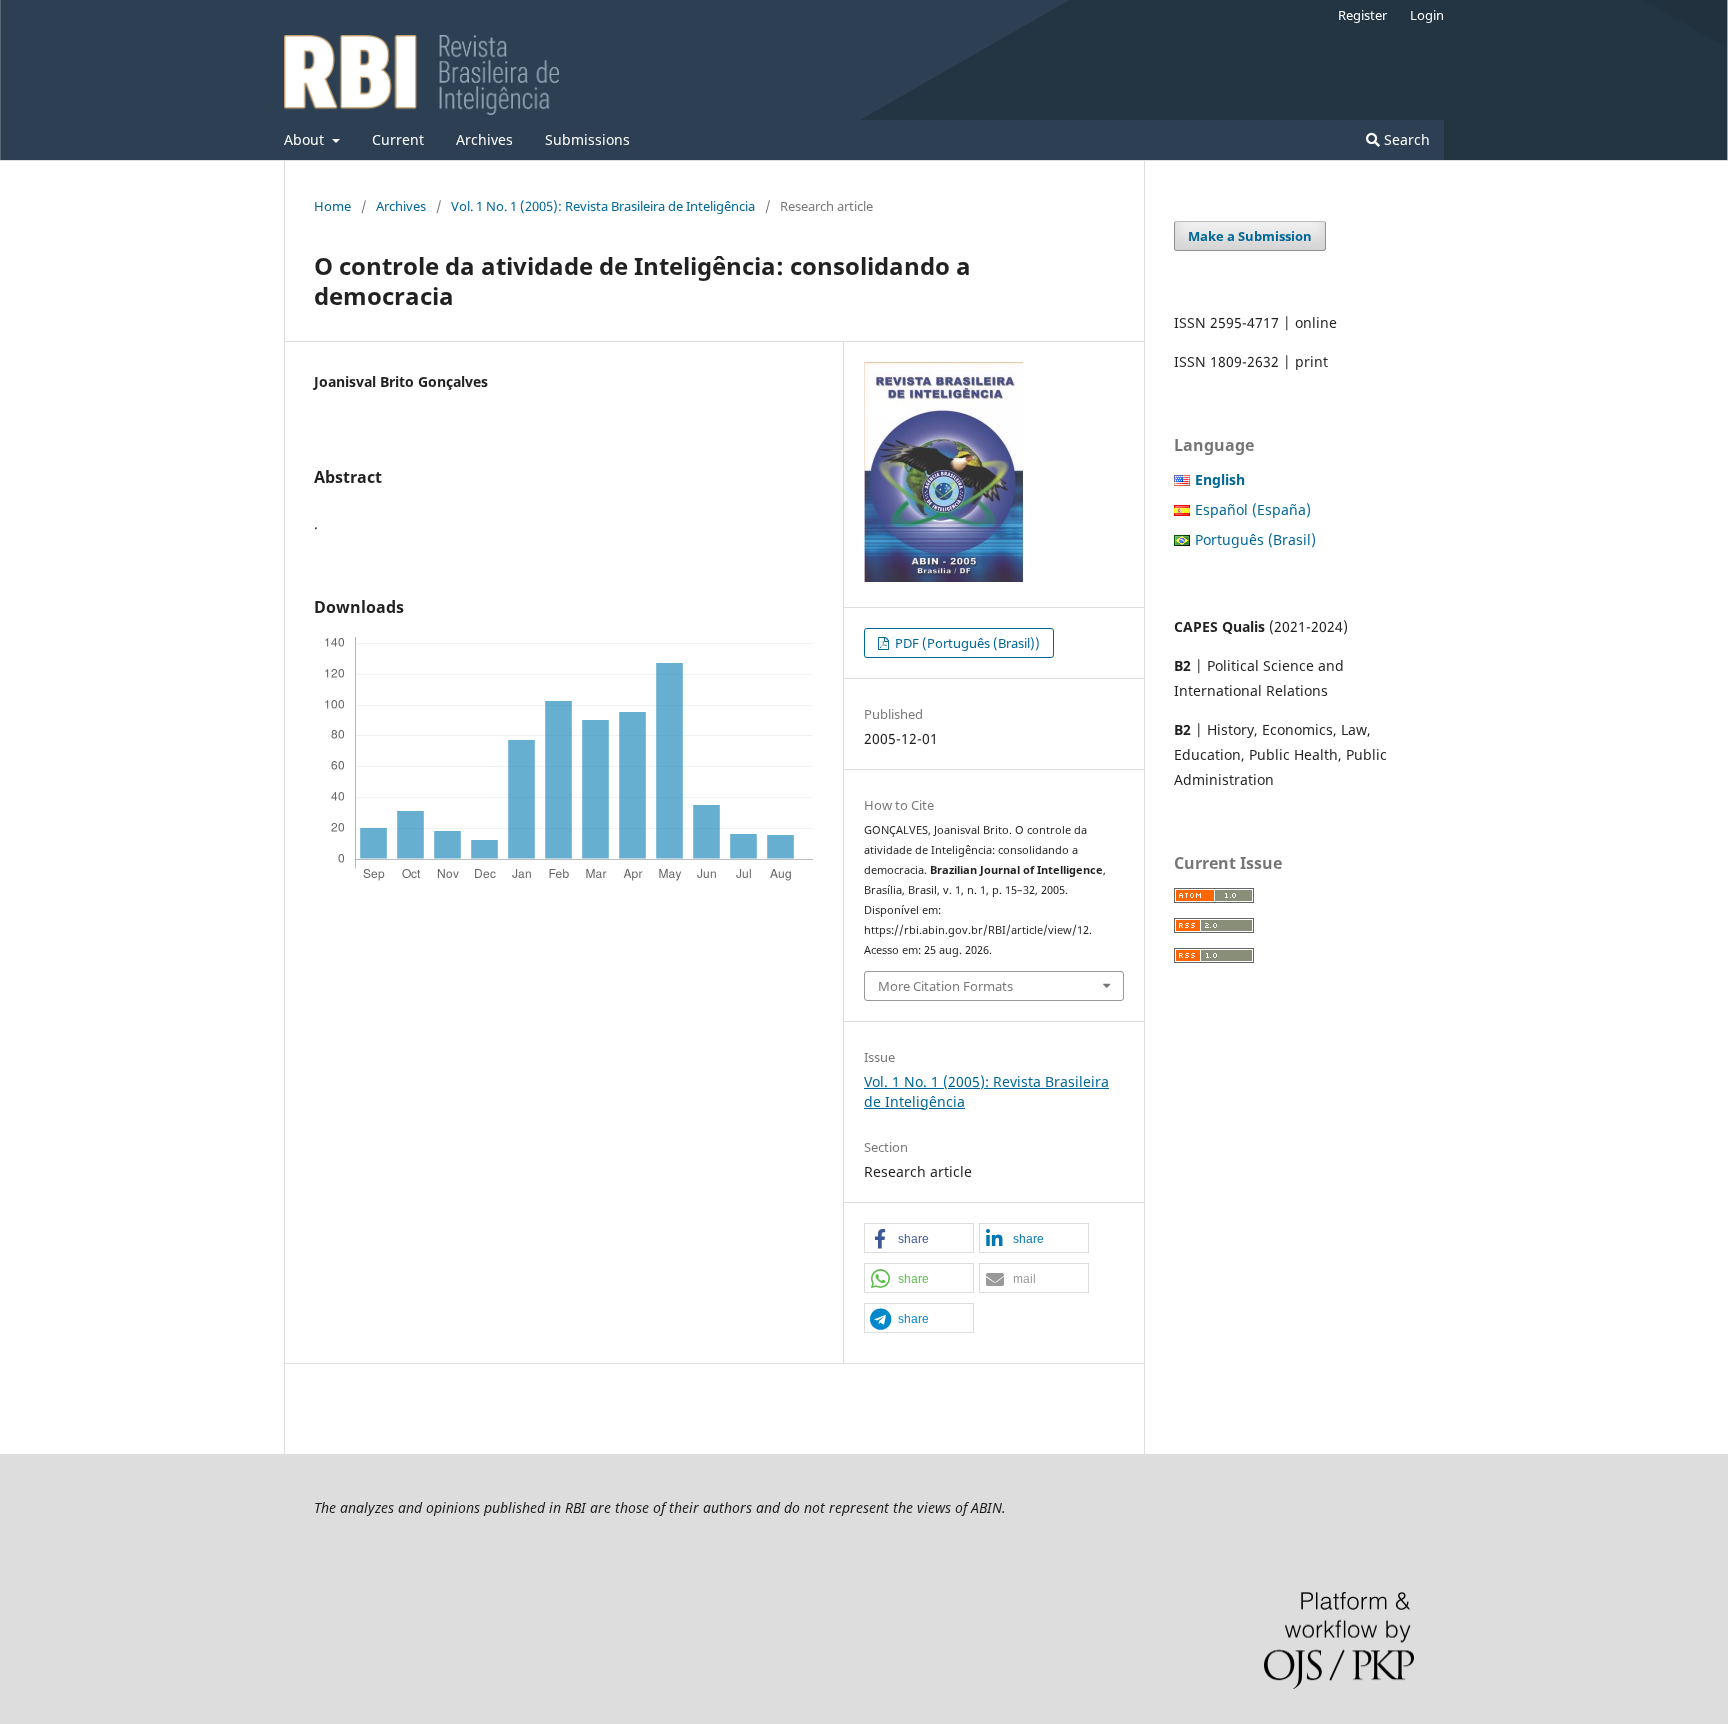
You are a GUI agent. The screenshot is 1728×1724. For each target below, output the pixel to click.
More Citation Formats (945, 986)
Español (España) (1253, 509)
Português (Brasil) (1255, 539)
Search (1405, 139)
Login (1427, 15)
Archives (484, 139)
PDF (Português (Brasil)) (966, 643)
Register (1362, 15)
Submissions (587, 139)
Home (332, 206)
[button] (919, 1239)
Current (398, 139)
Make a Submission (1250, 236)
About (306, 139)
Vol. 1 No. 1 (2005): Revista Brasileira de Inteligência (603, 206)
